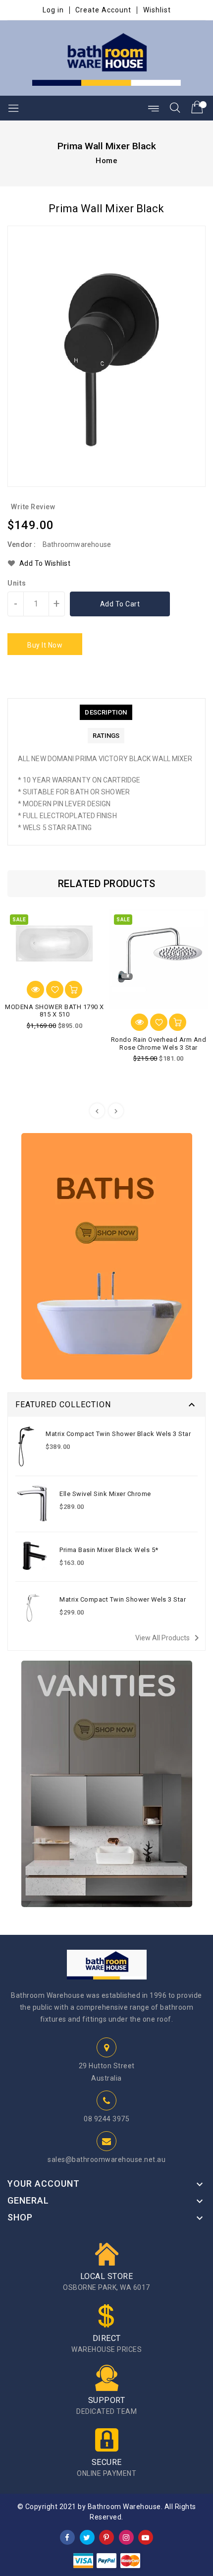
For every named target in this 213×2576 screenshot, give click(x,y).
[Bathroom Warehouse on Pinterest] (106, 2537)
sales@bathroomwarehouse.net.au (106, 2159)
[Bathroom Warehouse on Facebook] (67, 2537)
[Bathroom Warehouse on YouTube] (146, 2537)
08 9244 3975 (106, 2119)
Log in (53, 10)
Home (106, 161)
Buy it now (45, 645)
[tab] (106, 712)
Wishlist (157, 10)
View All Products (169, 1638)
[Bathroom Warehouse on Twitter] (87, 2537)
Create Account (103, 10)
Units (17, 583)
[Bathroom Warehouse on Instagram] (126, 2537)
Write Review (33, 507)
